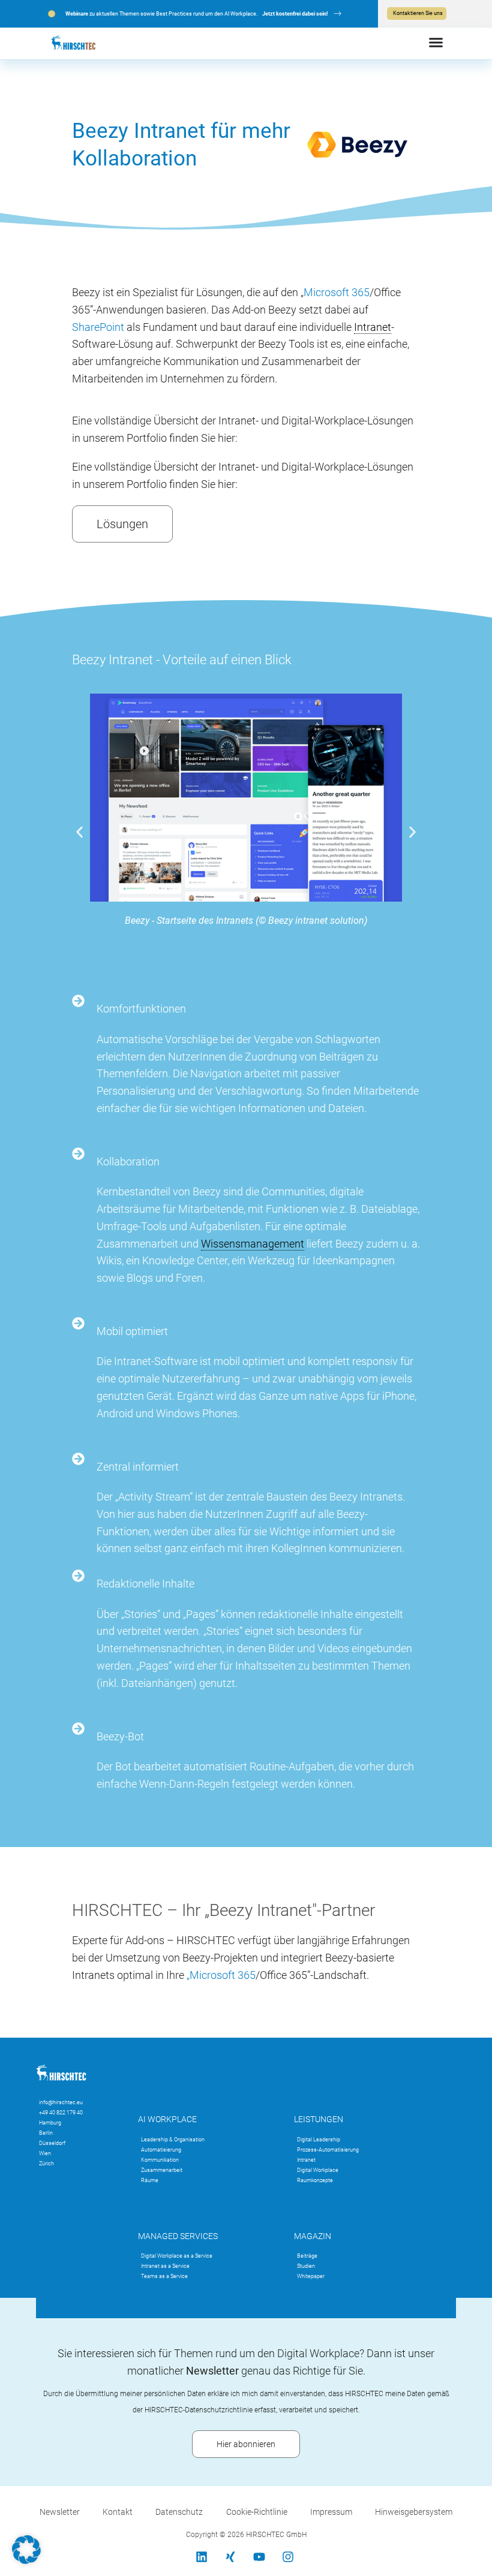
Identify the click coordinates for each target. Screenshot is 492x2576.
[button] (79, 832)
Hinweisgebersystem (414, 2512)
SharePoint (98, 327)
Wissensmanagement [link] (253, 1244)
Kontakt (118, 2512)
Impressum (331, 2512)
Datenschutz (179, 2512)
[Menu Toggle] (436, 42)
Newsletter (60, 2512)
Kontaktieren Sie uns (418, 13)
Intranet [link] (373, 327)
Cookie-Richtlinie (257, 2512)
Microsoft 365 (337, 292)
